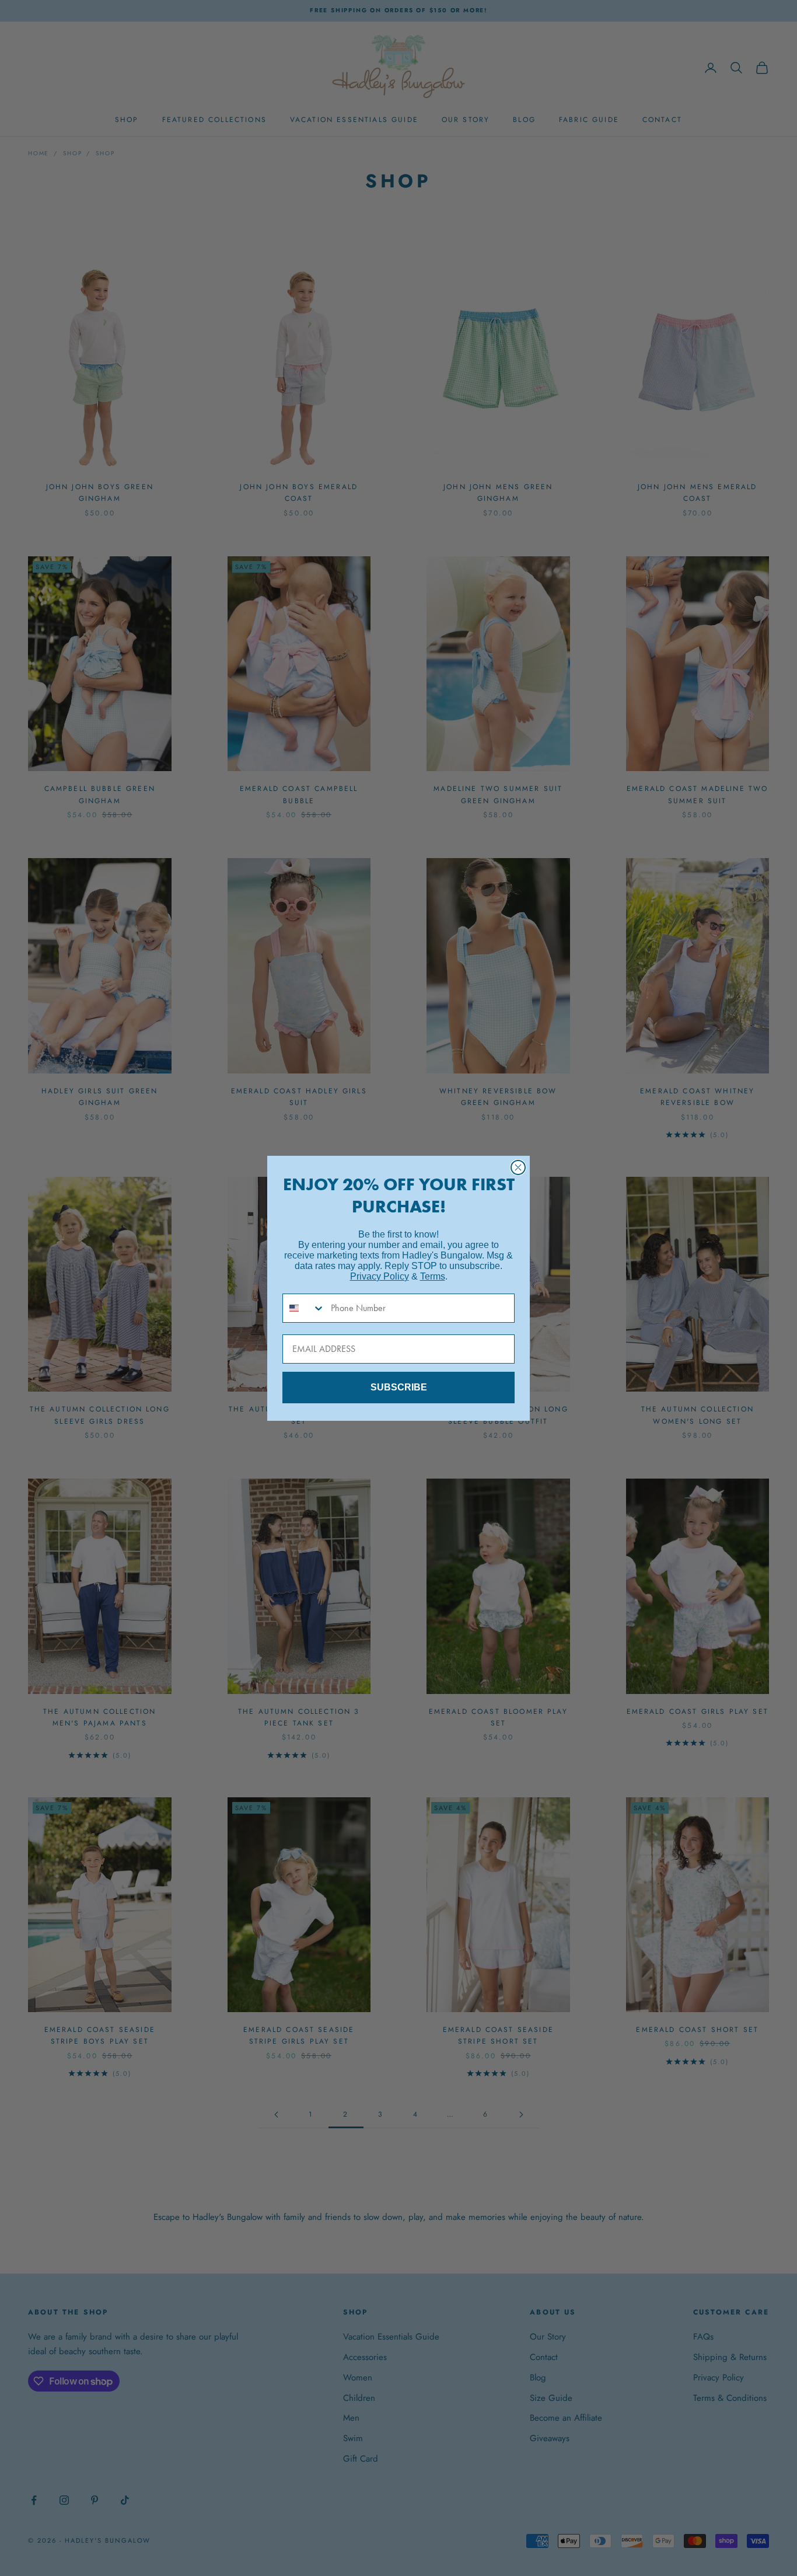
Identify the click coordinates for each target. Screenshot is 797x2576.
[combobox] (304, 1308)
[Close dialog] (518, 1167)
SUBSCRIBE (399, 1387)
